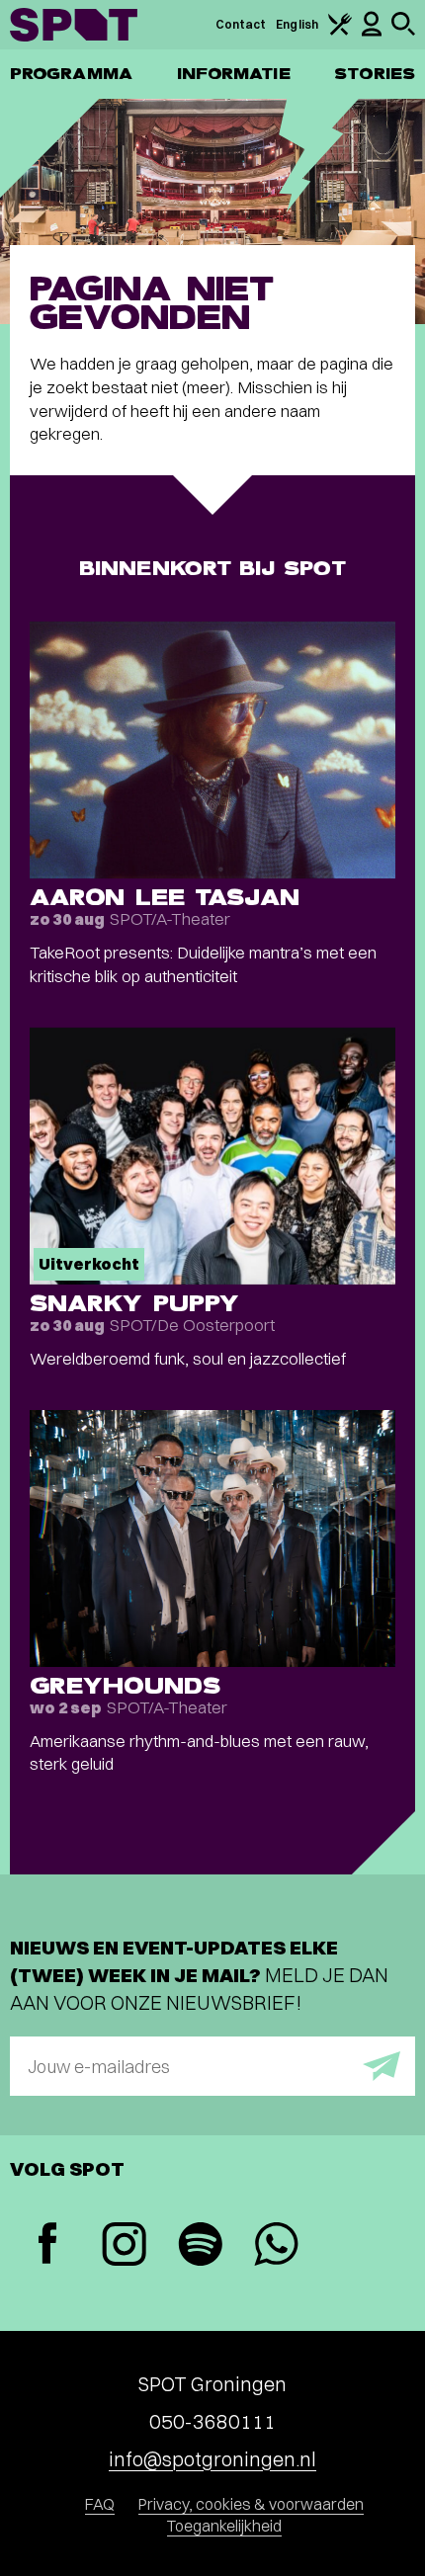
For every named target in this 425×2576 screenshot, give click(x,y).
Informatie (234, 74)
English (297, 24)
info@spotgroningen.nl (212, 2459)
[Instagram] (124, 2246)
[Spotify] (200, 2246)
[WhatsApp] (276, 2246)
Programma (71, 74)
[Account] (372, 32)
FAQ (100, 2504)
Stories (375, 74)
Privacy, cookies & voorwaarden (251, 2504)
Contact (241, 24)
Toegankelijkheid (224, 2526)
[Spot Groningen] (74, 25)
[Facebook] (48, 2245)
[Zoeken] (403, 31)
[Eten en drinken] (340, 31)
